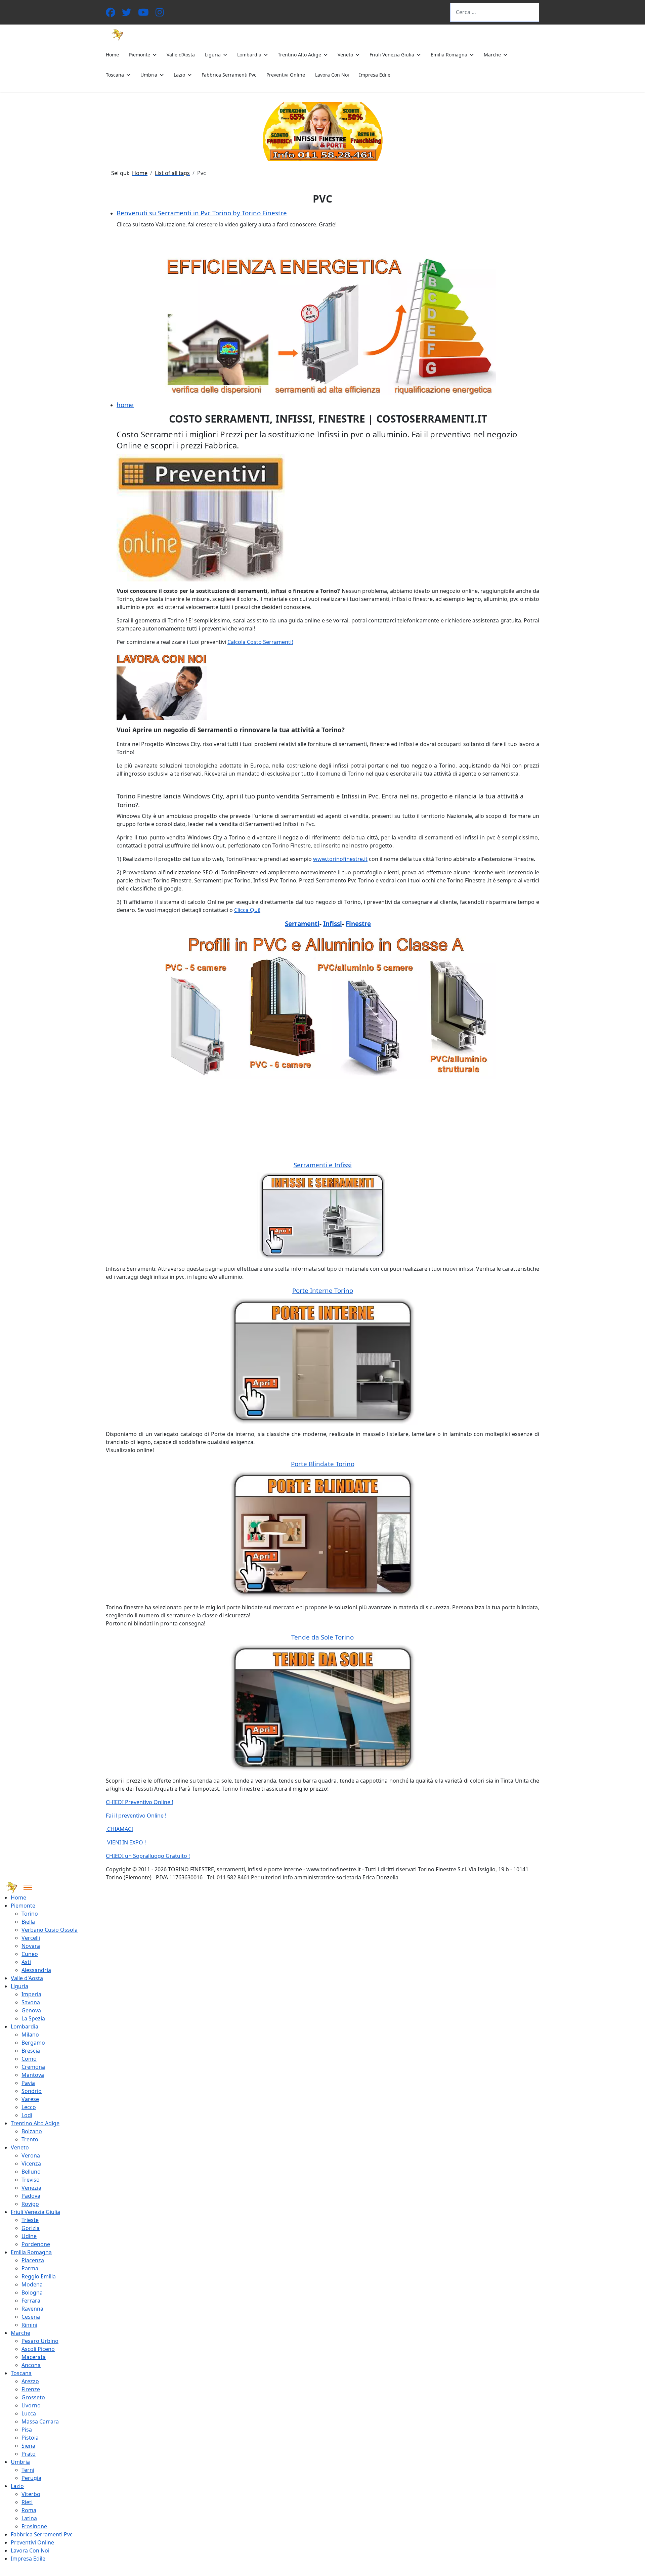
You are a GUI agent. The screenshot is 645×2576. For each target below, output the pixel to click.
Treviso (31, 2180)
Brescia (31, 2051)
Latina (29, 2518)
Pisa (27, 2430)
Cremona (33, 2067)
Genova (31, 2010)
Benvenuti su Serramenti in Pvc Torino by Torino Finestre (202, 213)
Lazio (179, 75)
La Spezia (33, 2018)
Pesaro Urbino (40, 2341)
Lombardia (249, 55)
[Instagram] (160, 14)
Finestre (358, 924)
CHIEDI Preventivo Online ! (139, 1802)
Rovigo (30, 2204)
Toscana (115, 75)
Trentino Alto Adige (299, 55)
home (125, 405)
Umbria (149, 75)
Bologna (32, 2293)
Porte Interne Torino (323, 1290)
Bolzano (32, 2131)
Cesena (31, 2317)
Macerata (34, 2357)
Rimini (29, 2325)
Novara (31, 1946)
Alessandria (36, 1970)
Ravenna (32, 2309)
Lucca (29, 2413)
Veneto (345, 55)
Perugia (31, 2478)
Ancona (31, 2365)
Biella (28, 1922)
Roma (29, 2510)
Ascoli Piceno (38, 2349)
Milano (30, 2035)
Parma (30, 2268)
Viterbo (31, 2494)
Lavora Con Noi (332, 75)
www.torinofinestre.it (340, 859)
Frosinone (34, 2526)
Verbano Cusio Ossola (50, 1930)
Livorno (31, 2405)
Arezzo (30, 2381)
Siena (28, 2446)
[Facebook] (111, 14)
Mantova (33, 2075)
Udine (29, 2236)
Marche (492, 55)
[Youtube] (143, 14)
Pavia (28, 2083)
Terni (28, 2470)
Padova (31, 2196)
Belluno (31, 2172)
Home (112, 55)
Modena (32, 2284)
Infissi (333, 924)
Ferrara (31, 2301)
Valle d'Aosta (181, 55)
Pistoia (30, 2438)
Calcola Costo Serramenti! (260, 642)
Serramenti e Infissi (323, 1165)
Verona (31, 2155)
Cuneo (30, 1954)
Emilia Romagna (449, 55)
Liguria (213, 55)
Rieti (27, 2502)
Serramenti (302, 924)
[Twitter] (127, 14)
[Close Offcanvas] (28, 1887)
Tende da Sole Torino (322, 1637)
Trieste (30, 2220)
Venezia (31, 2188)
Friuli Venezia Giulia (392, 55)
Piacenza (33, 2260)
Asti (26, 1962)
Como (29, 2059)
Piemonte (140, 55)
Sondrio (32, 2091)
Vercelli (31, 1938)
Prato (29, 2454)
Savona (31, 2002)
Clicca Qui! (247, 910)
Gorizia (31, 2228)
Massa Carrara (40, 2421)
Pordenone (36, 2244)
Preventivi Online (286, 75)
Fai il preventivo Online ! (136, 1816)
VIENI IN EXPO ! (126, 1842)
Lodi (27, 2115)
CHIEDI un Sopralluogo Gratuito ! (148, 1856)
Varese (30, 2099)
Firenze (31, 2389)
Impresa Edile (375, 75)
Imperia (31, 1994)
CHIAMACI (119, 1829)
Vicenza (31, 2164)
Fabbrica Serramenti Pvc (229, 75)
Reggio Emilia (39, 2276)
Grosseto (33, 2397)
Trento (30, 2139)
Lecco (29, 2107)
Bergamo (33, 2043)
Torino (30, 1914)
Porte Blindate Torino (323, 1464)
